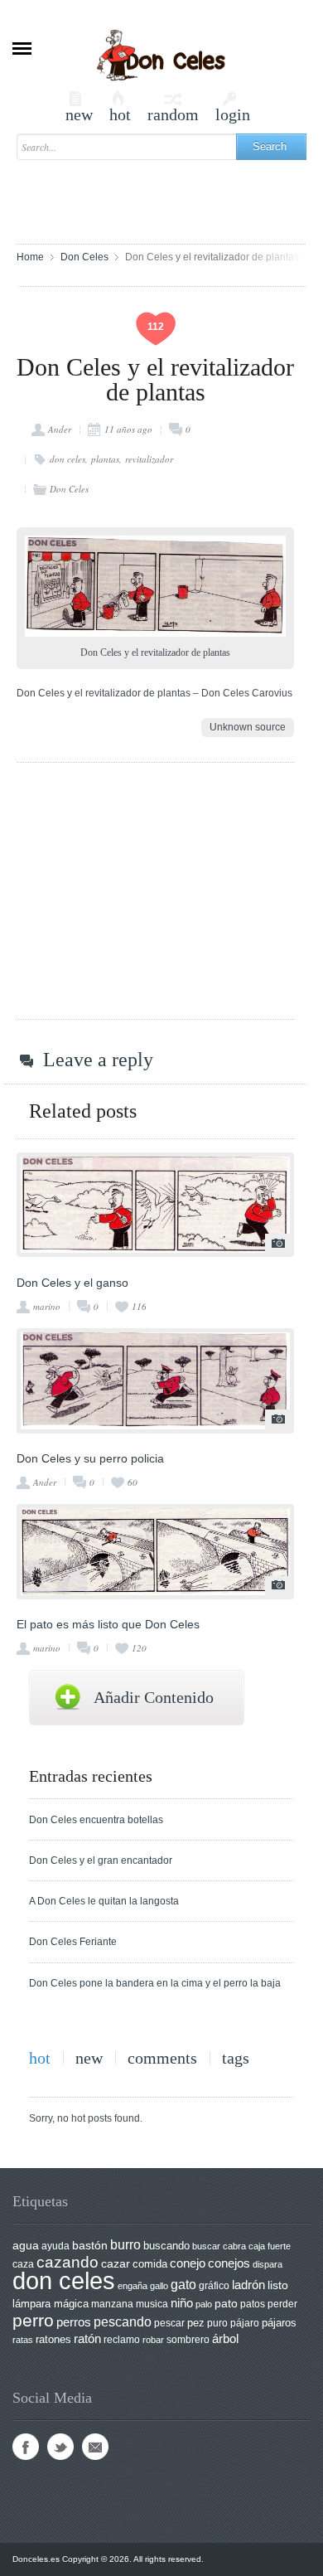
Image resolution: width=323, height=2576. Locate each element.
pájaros (279, 2323)
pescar (169, 2323)
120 (139, 1648)
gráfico (214, 2286)
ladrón (248, 2285)
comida (150, 2264)
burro (125, 2245)
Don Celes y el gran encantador (101, 1860)
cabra (234, 2246)
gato (183, 2284)
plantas (105, 459)
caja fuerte (270, 2246)
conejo (188, 2263)
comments (162, 2058)
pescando (123, 2322)
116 (139, 1306)
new (79, 107)
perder (282, 2304)
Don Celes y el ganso (72, 1283)
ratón (87, 2339)
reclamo (122, 2340)
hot (120, 107)
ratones (53, 2339)
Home (30, 257)
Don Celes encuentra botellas (96, 1820)
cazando (67, 2262)
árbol (225, 2339)
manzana (112, 2304)
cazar (116, 2264)
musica (152, 2304)
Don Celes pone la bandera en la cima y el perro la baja (155, 1983)
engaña (133, 2286)
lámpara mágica (51, 2304)
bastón (90, 2246)
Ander (60, 429)
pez (196, 2323)
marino (47, 1306)
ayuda (55, 2246)
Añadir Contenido (154, 1697)
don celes (67, 459)
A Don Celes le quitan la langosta (104, 1901)
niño (182, 2303)
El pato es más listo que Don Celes (108, 1624)
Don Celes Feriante (73, 1942)
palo (204, 2304)
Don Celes (84, 257)
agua (26, 2245)
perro (33, 2320)
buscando (166, 2246)
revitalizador (149, 459)
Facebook (26, 2447)
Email (95, 2447)
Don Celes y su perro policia (90, 1458)
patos (253, 2304)
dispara (268, 2264)
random (173, 107)
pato (226, 2304)
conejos (229, 2263)
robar (153, 2340)
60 (133, 1482)
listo (278, 2285)
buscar (206, 2246)
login (233, 107)
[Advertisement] (170, 194)
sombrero (188, 2340)
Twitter (60, 2447)
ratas (23, 2340)
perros (74, 2322)
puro (217, 2323)
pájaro (245, 2323)
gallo (159, 2286)
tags (236, 2058)
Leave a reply (98, 1060)
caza (23, 2264)
